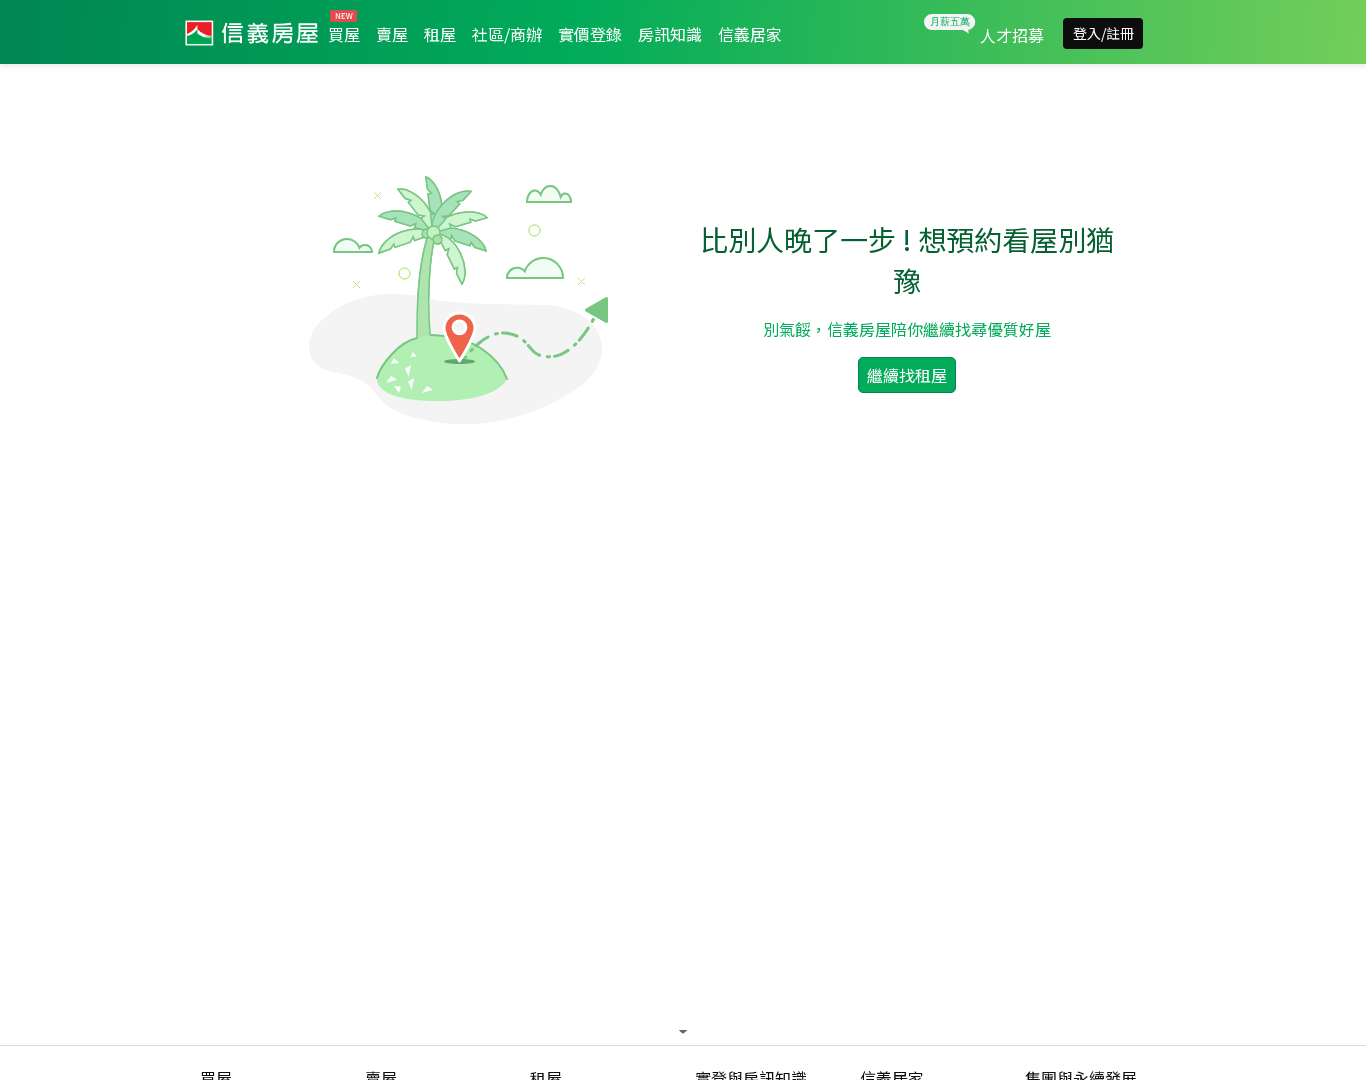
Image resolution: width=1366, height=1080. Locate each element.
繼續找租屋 (907, 375)
